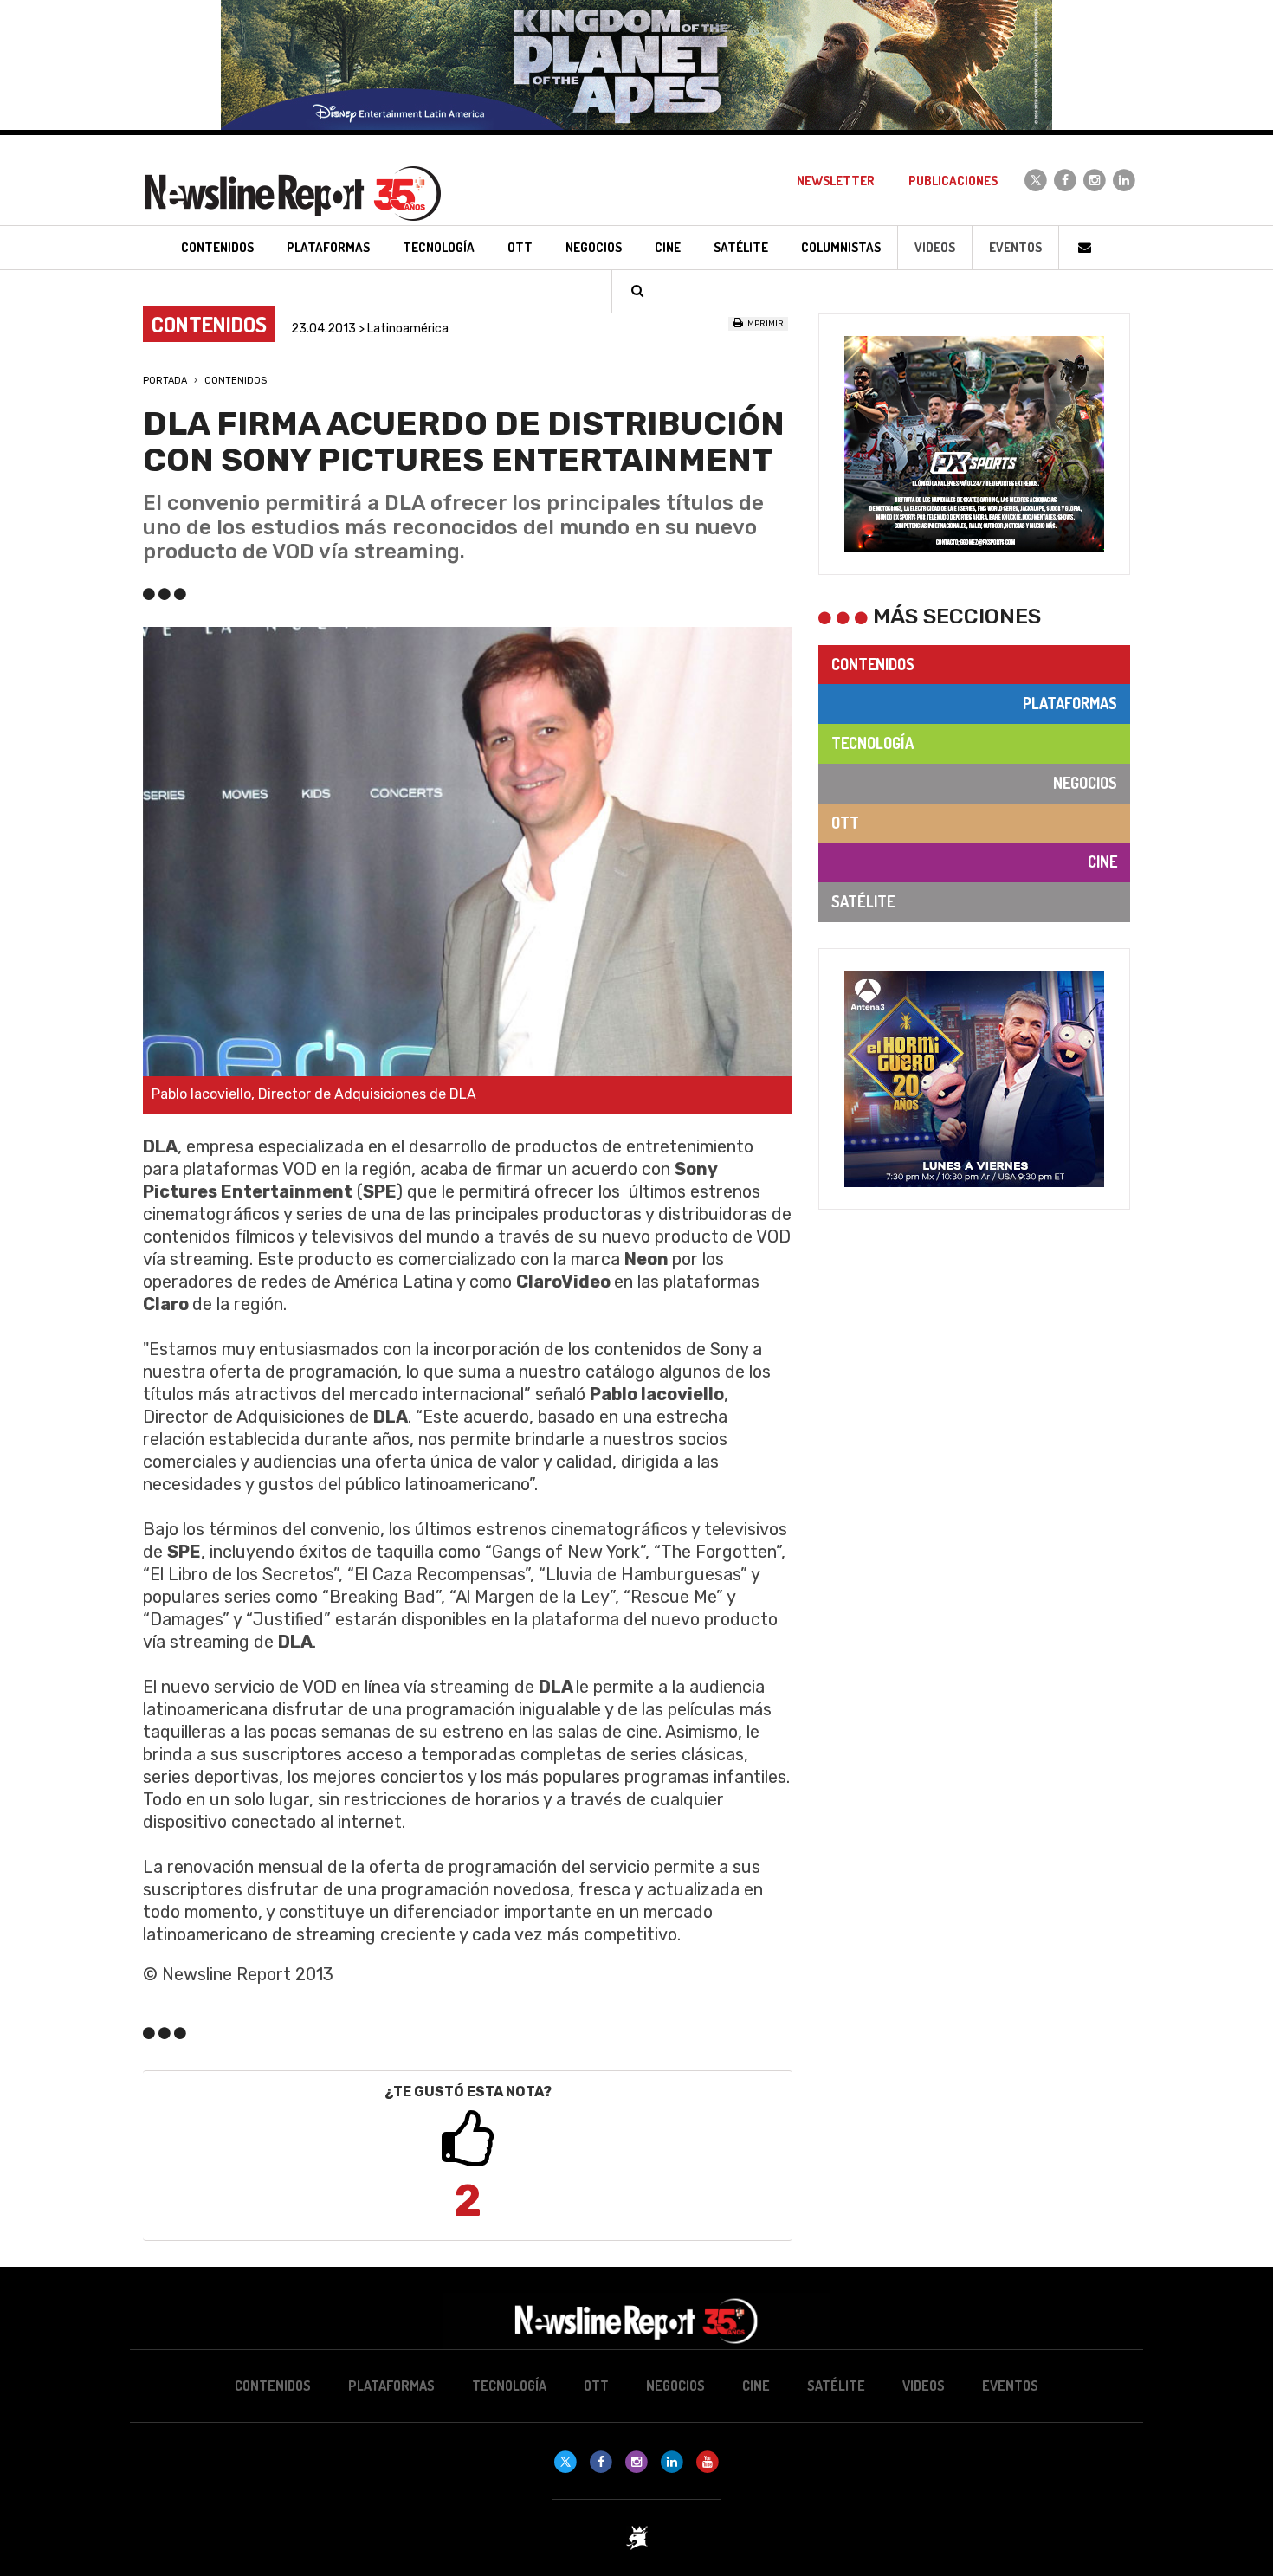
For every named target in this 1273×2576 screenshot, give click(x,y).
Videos (935, 247)
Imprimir (763, 324)
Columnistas (841, 247)
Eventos (1015, 247)
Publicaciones (953, 181)
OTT (845, 823)
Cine (1102, 862)
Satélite (863, 901)
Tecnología (872, 743)
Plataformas (1070, 703)
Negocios (1085, 783)
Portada (165, 381)
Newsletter (836, 181)
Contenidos (236, 381)
